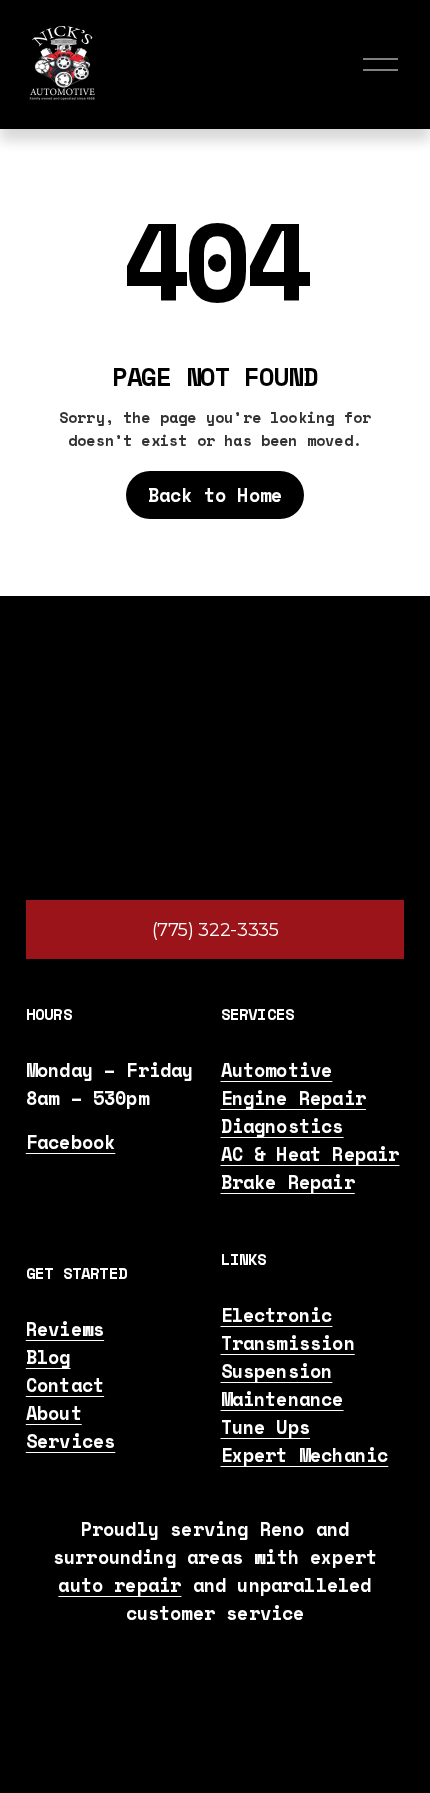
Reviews (65, 1329)
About (54, 1413)
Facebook (71, 1142)
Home (182, 336)
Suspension (277, 1371)
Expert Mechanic (305, 1455)
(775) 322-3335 (215, 929)
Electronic (277, 1315)
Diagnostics (282, 1126)
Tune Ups (266, 1427)
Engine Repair (293, 1098)
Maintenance (282, 1399)
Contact (65, 1385)
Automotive (277, 1070)
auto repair (119, 1585)
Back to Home (215, 495)
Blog (48, 1357)
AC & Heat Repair (310, 1154)
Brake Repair (288, 1182)
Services (71, 1441)
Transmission (288, 1343)
